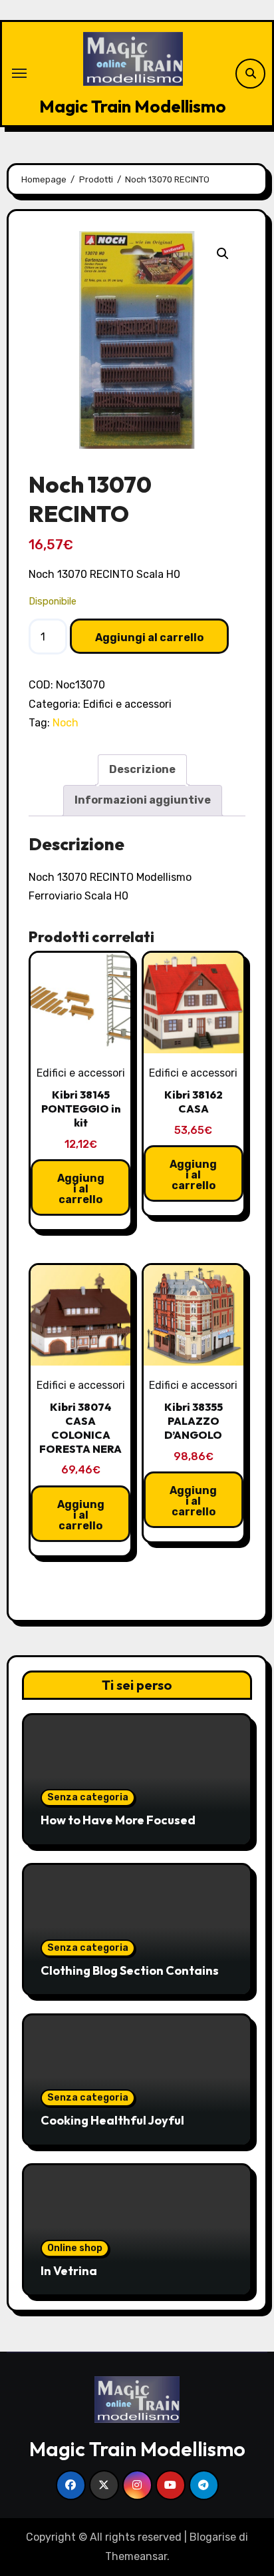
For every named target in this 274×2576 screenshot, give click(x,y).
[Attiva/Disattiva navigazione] (19, 73)
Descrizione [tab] (142, 769)
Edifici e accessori (127, 704)
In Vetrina (69, 2271)
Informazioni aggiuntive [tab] (143, 800)
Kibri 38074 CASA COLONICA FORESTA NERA (80, 1427)
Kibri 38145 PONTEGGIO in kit (81, 1109)
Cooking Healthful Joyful (112, 2120)
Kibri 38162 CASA (194, 1102)
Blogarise (213, 2537)
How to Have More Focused (118, 1820)
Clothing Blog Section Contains (130, 1970)
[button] (223, 254)
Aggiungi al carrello (149, 638)
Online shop (75, 2248)
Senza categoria (88, 1797)
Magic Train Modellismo (133, 106)
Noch (66, 723)
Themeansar (136, 2556)
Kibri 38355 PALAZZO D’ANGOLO (194, 1421)
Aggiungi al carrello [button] (81, 1189)
